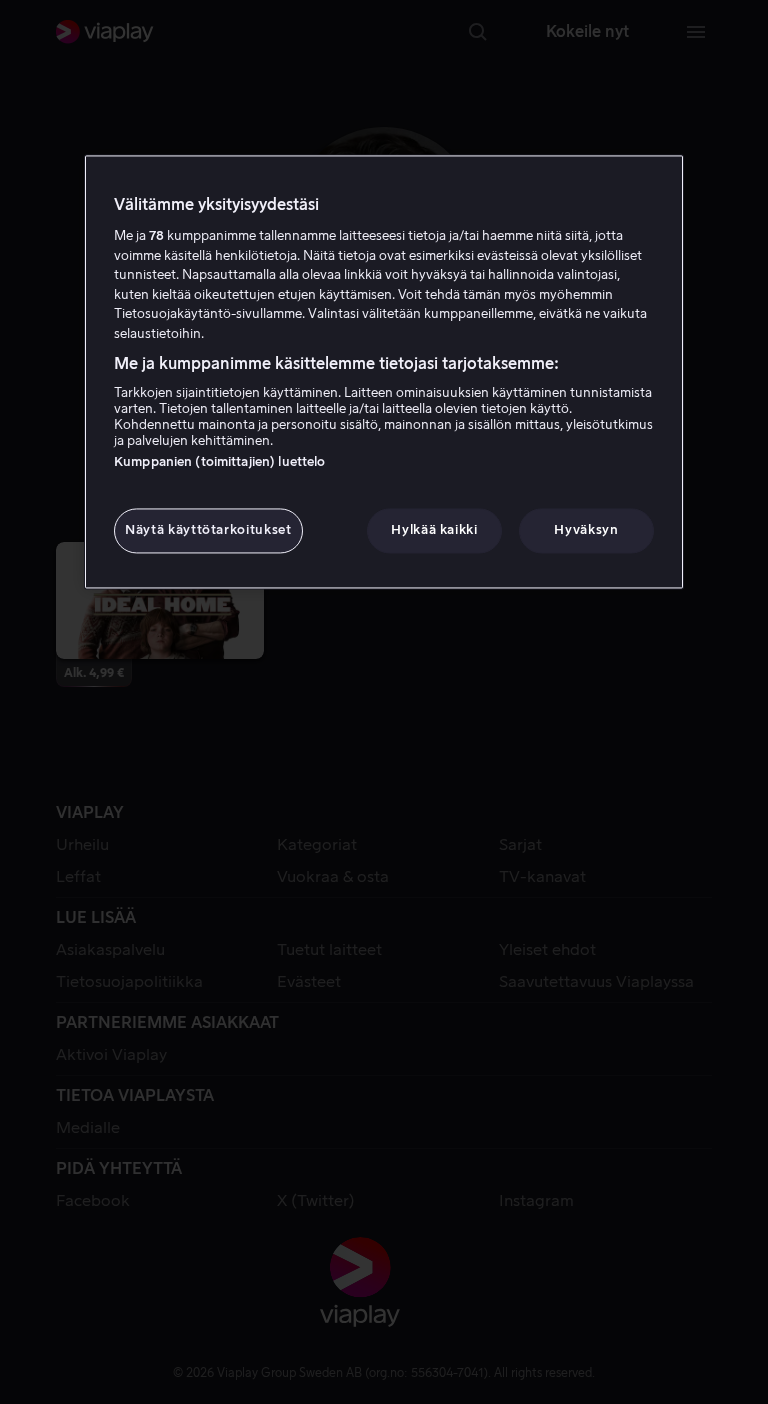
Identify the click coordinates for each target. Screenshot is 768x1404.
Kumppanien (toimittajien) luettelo (219, 462)
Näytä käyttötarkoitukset (208, 530)
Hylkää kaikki (434, 530)
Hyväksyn (586, 530)
